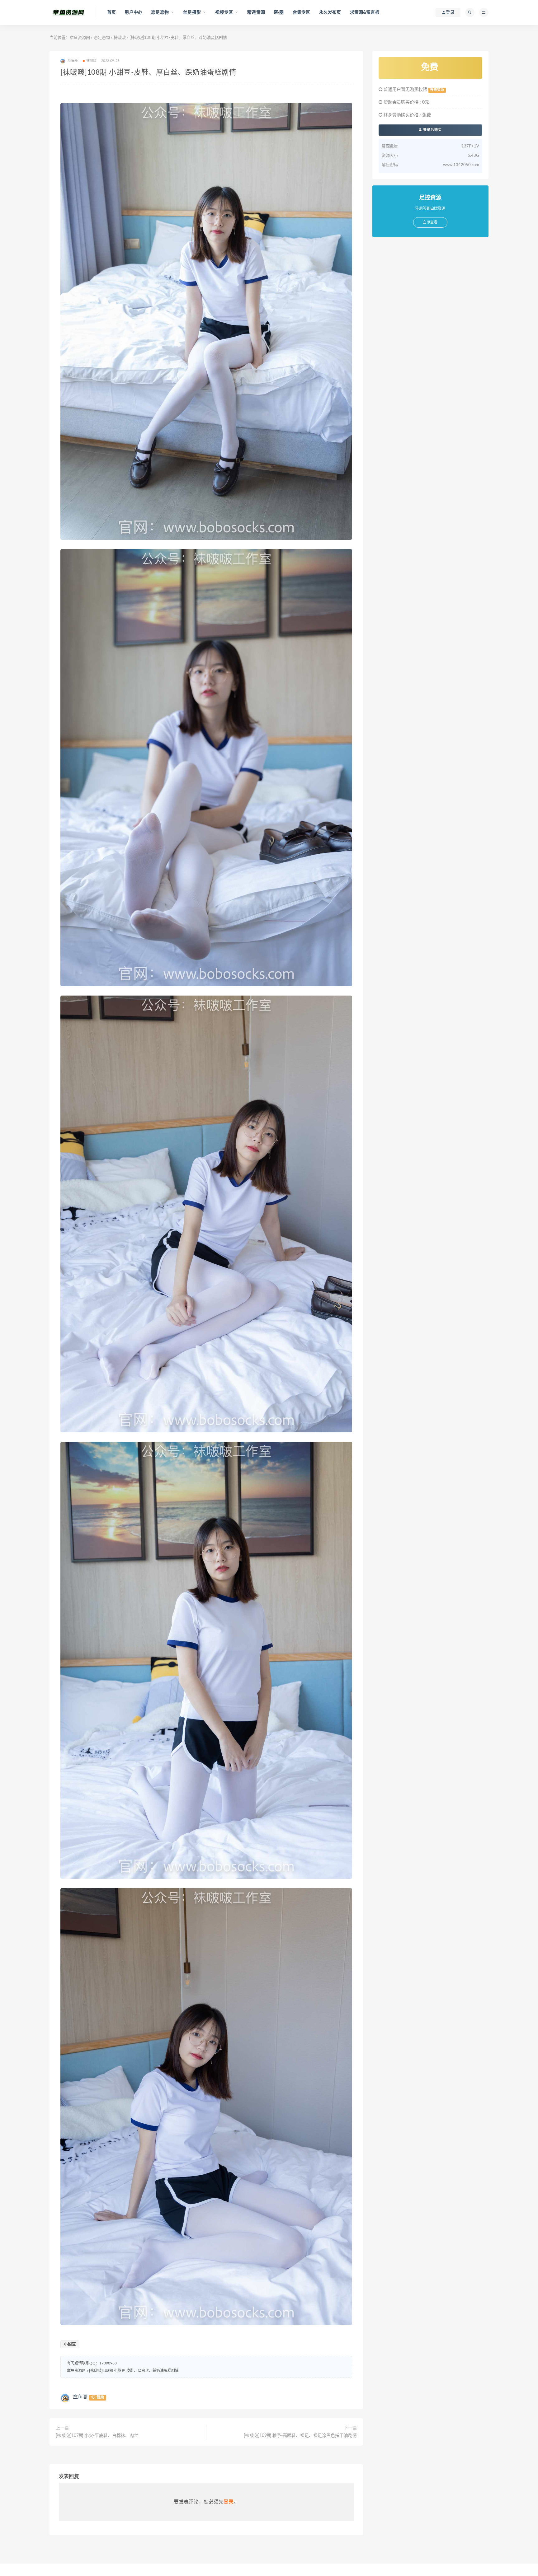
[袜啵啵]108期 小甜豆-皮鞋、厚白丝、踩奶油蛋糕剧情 (134, 2371)
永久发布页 (330, 12)
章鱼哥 (80, 2397)
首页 (111, 12)
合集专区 (302, 12)
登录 (229, 2502)
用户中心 (133, 12)
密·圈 (279, 12)
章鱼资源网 (80, 38)
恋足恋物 (102, 38)
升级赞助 (437, 90)
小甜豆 (70, 2344)
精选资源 (256, 12)
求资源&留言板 (365, 12)
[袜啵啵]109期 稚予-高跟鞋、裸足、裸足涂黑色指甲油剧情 (300, 2436)
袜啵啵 (120, 38)
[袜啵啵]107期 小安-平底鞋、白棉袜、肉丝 (97, 2436)
